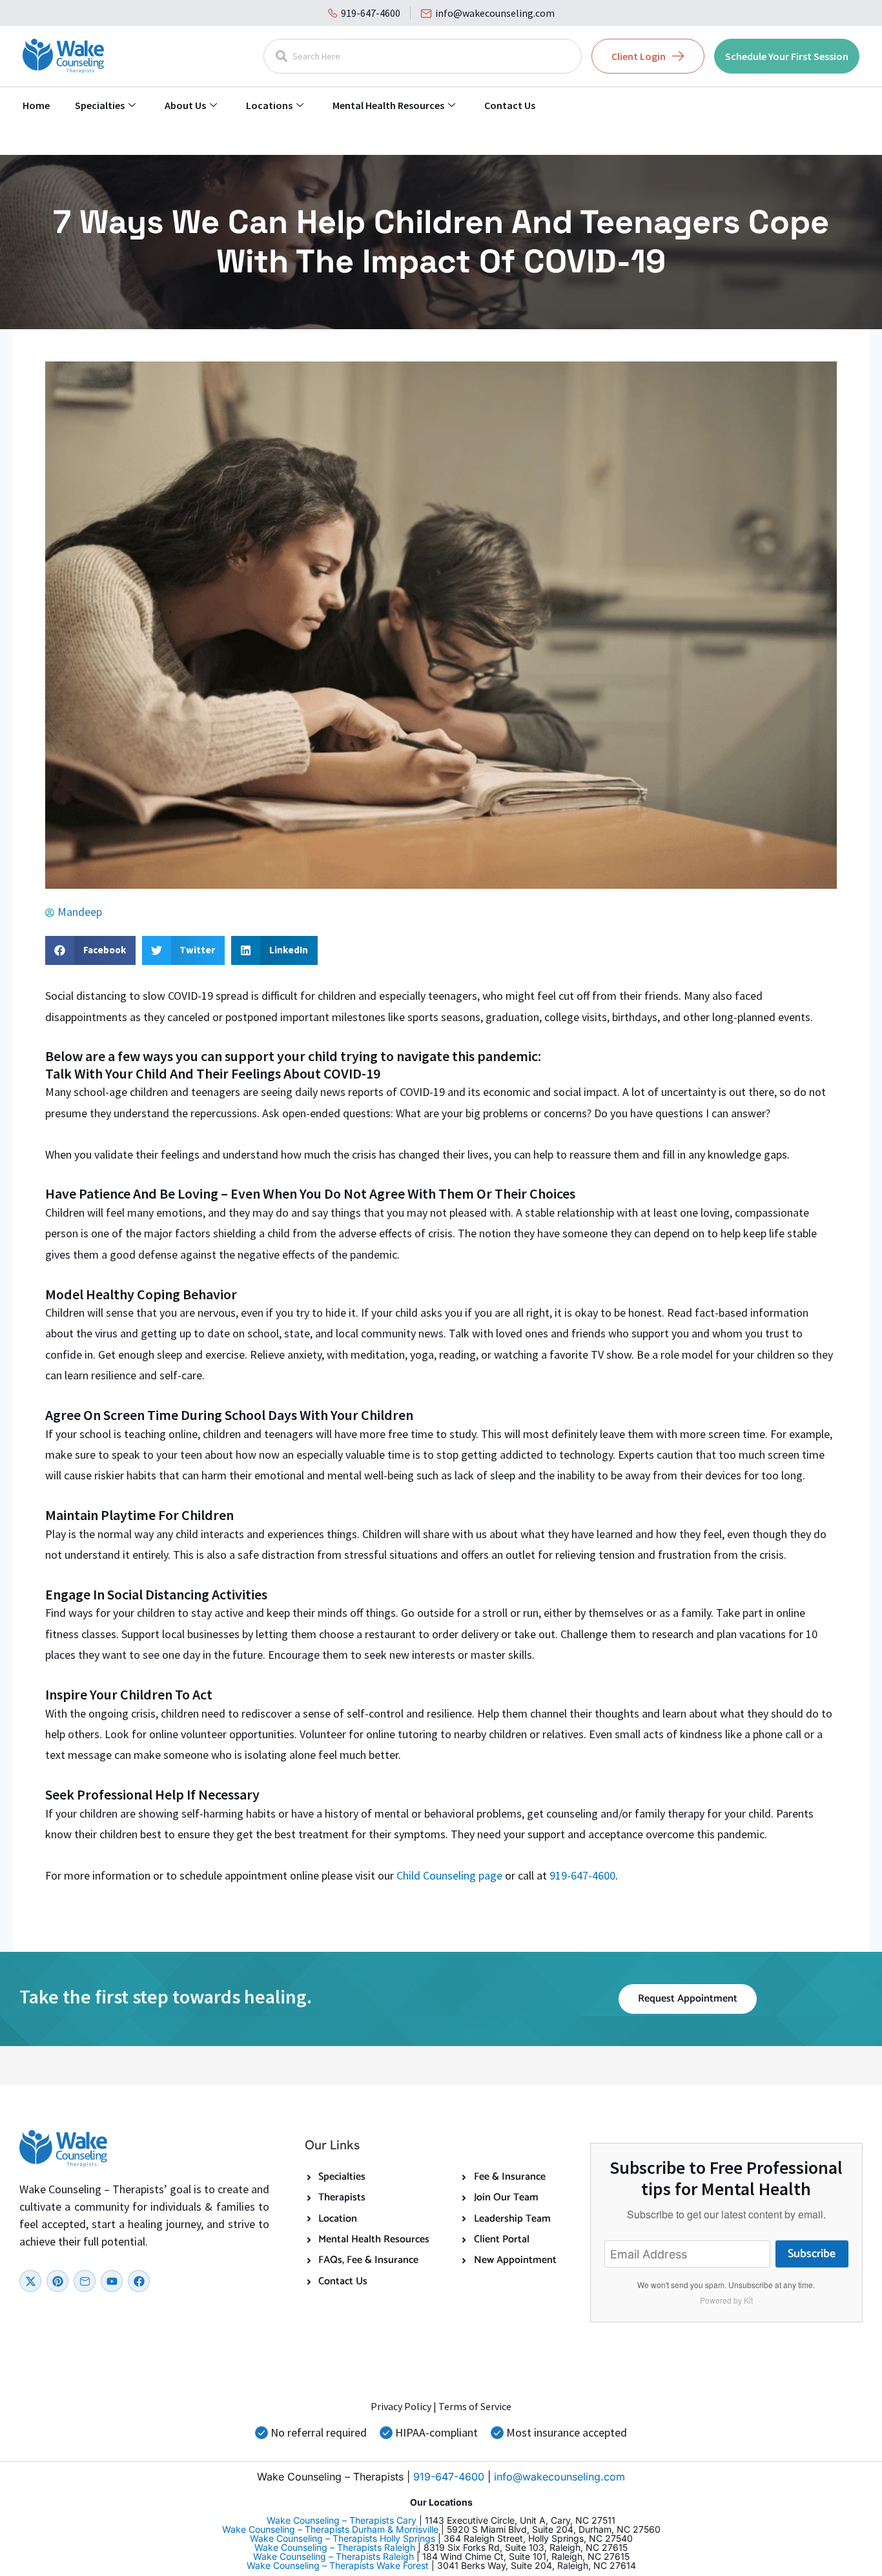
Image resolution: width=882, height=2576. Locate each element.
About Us (185, 105)
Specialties (100, 105)
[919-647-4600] (333, 13)
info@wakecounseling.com (495, 13)
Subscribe (812, 2254)
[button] (90, 950)
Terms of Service (475, 2406)
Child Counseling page (449, 1875)
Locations (269, 105)
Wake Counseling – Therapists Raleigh (335, 2547)
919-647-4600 (371, 13)
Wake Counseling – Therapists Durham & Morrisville (330, 2529)
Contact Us (510, 105)
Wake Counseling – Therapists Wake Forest (338, 2565)
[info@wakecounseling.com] (426, 14)
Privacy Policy (401, 2406)
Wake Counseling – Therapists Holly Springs (343, 2538)
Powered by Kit (726, 2300)
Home (36, 105)
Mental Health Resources (388, 105)
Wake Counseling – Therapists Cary (342, 2520)
